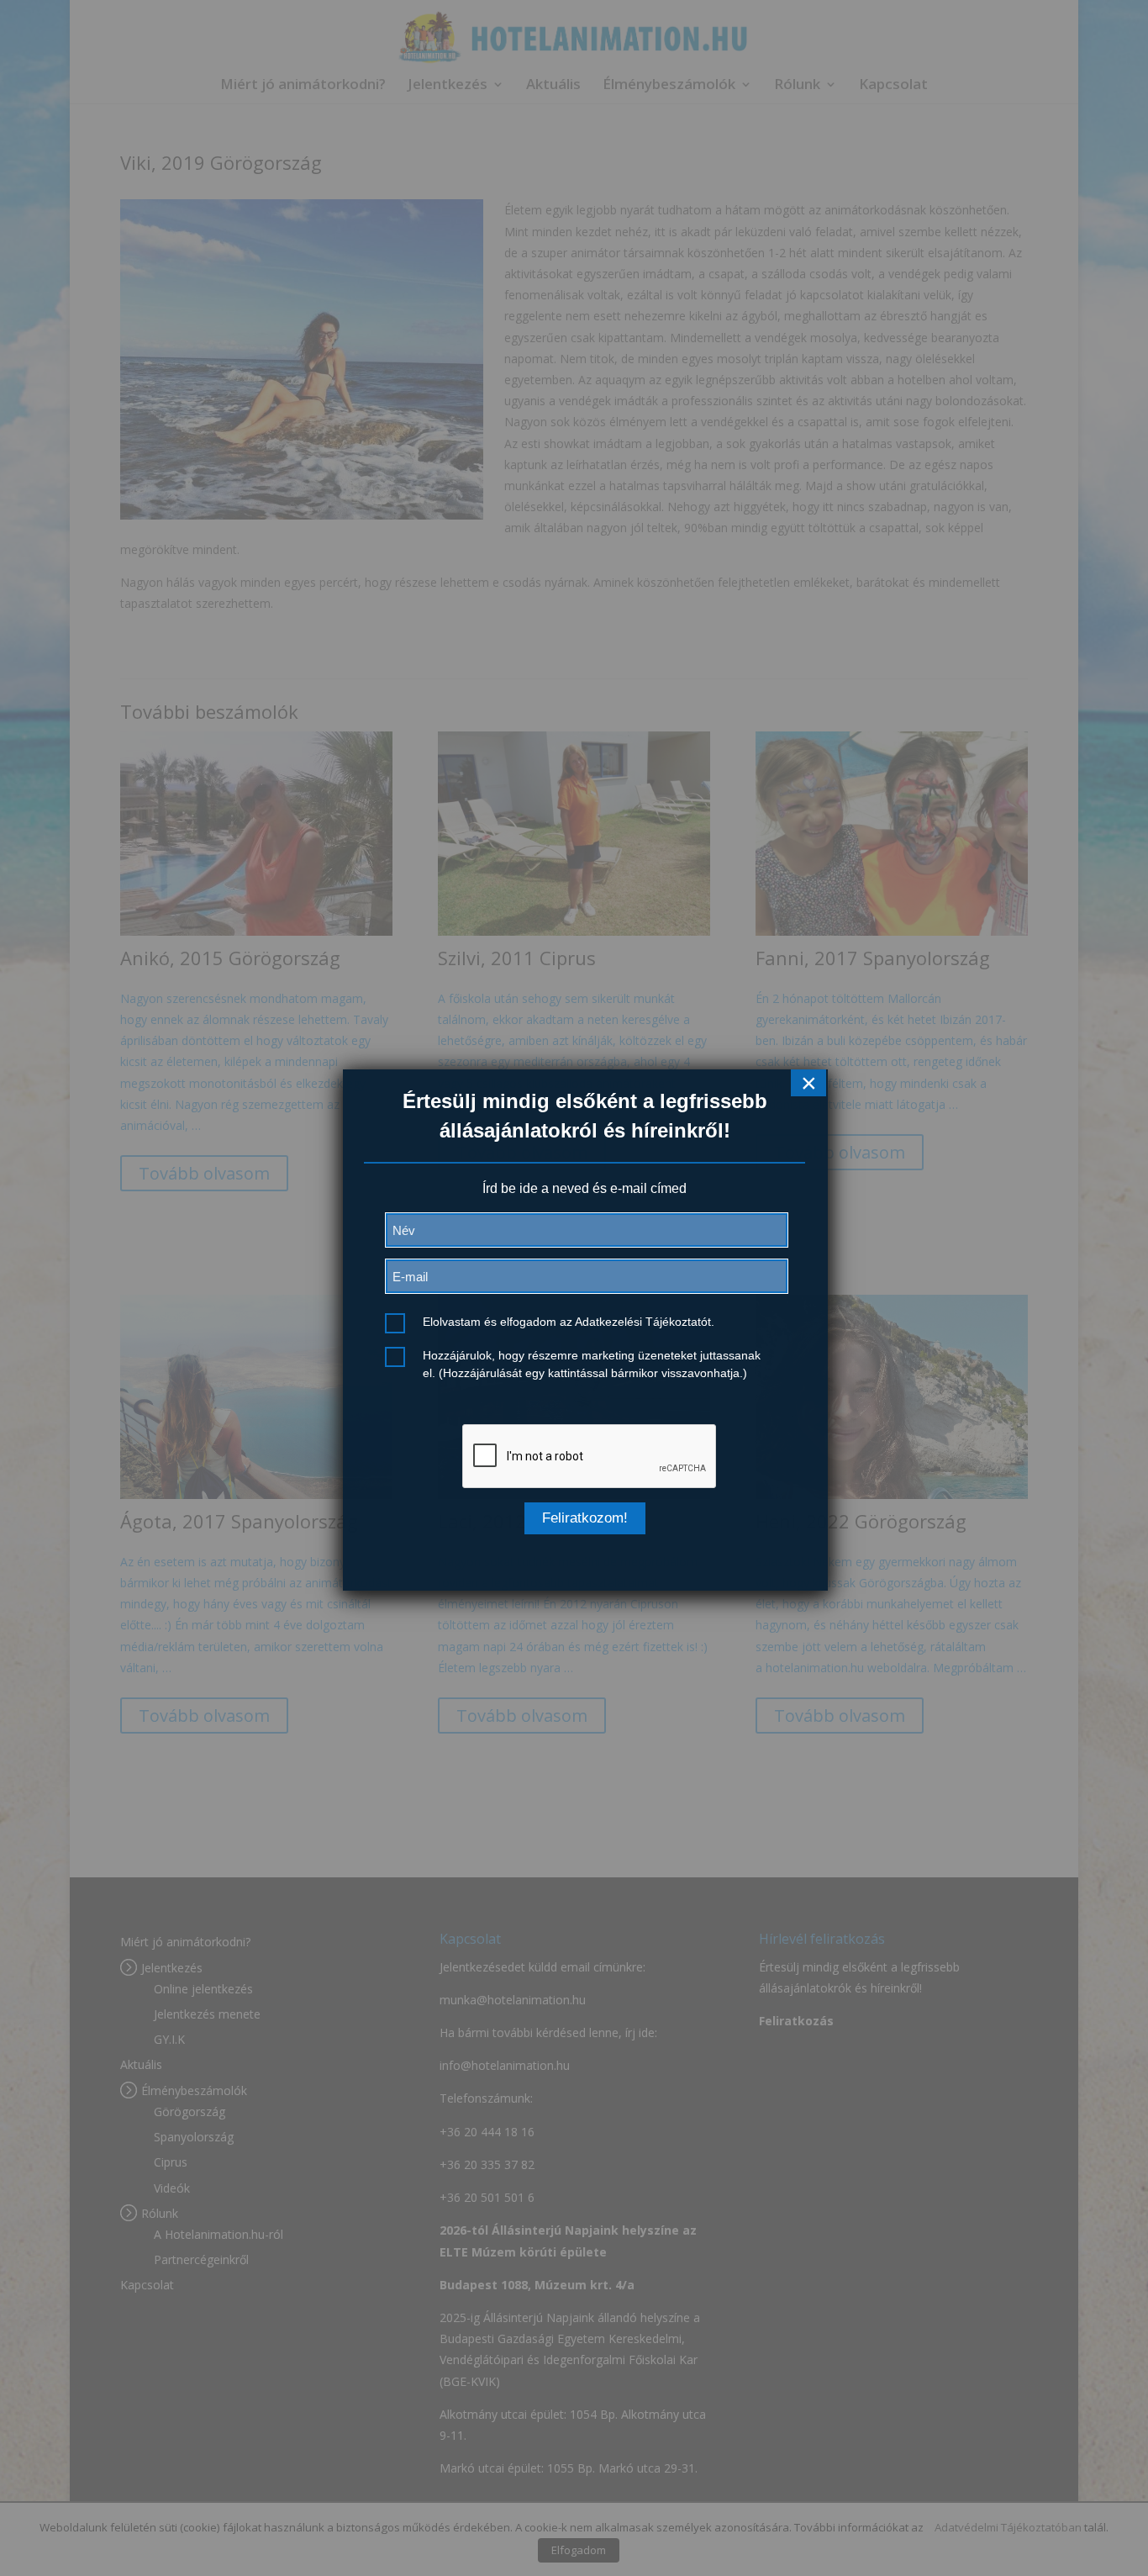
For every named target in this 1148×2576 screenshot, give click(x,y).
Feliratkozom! (585, 1518)
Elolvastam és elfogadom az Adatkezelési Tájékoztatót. (569, 1322)
